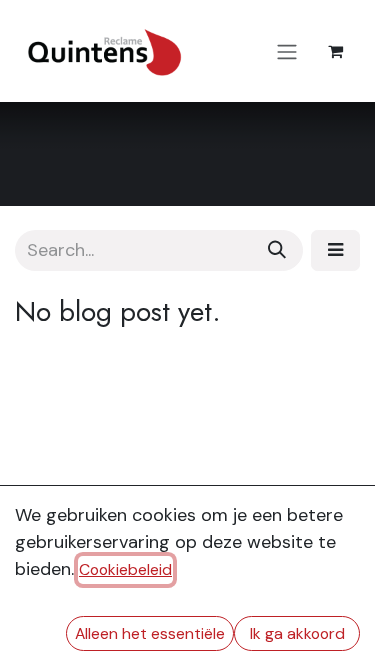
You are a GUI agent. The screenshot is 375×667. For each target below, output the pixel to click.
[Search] (277, 250)
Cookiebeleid (125, 569)
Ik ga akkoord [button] (297, 633)
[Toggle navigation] (287, 51)
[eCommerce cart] (335, 51)
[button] (335, 250)
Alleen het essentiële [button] (150, 633)
